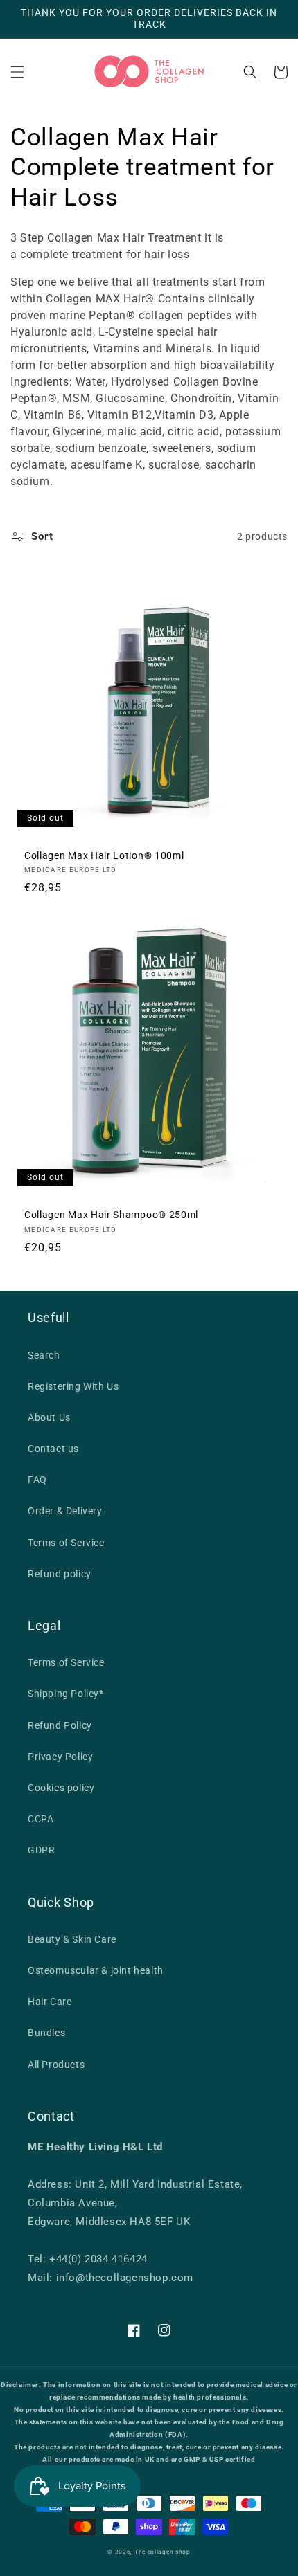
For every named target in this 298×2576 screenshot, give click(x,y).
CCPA (41, 1819)
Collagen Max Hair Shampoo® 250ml (111, 1215)
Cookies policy (61, 1788)
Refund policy (60, 1574)
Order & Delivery (65, 1511)
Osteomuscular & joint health (96, 1970)
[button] (17, 72)
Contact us (53, 1449)
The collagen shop (163, 2552)
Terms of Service (66, 1543)
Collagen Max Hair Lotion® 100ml (104, 855)
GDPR (41, 1850)
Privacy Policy (60, 1757)
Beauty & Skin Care (72, 1939)
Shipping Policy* (66, 1694)
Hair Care (50, 2002)
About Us (49, 1417)
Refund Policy (60, 1725)
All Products (56, 2065)
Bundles (46, 2033)
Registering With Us (73, 1386)
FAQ (37, 1480)
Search (44, 1355)
